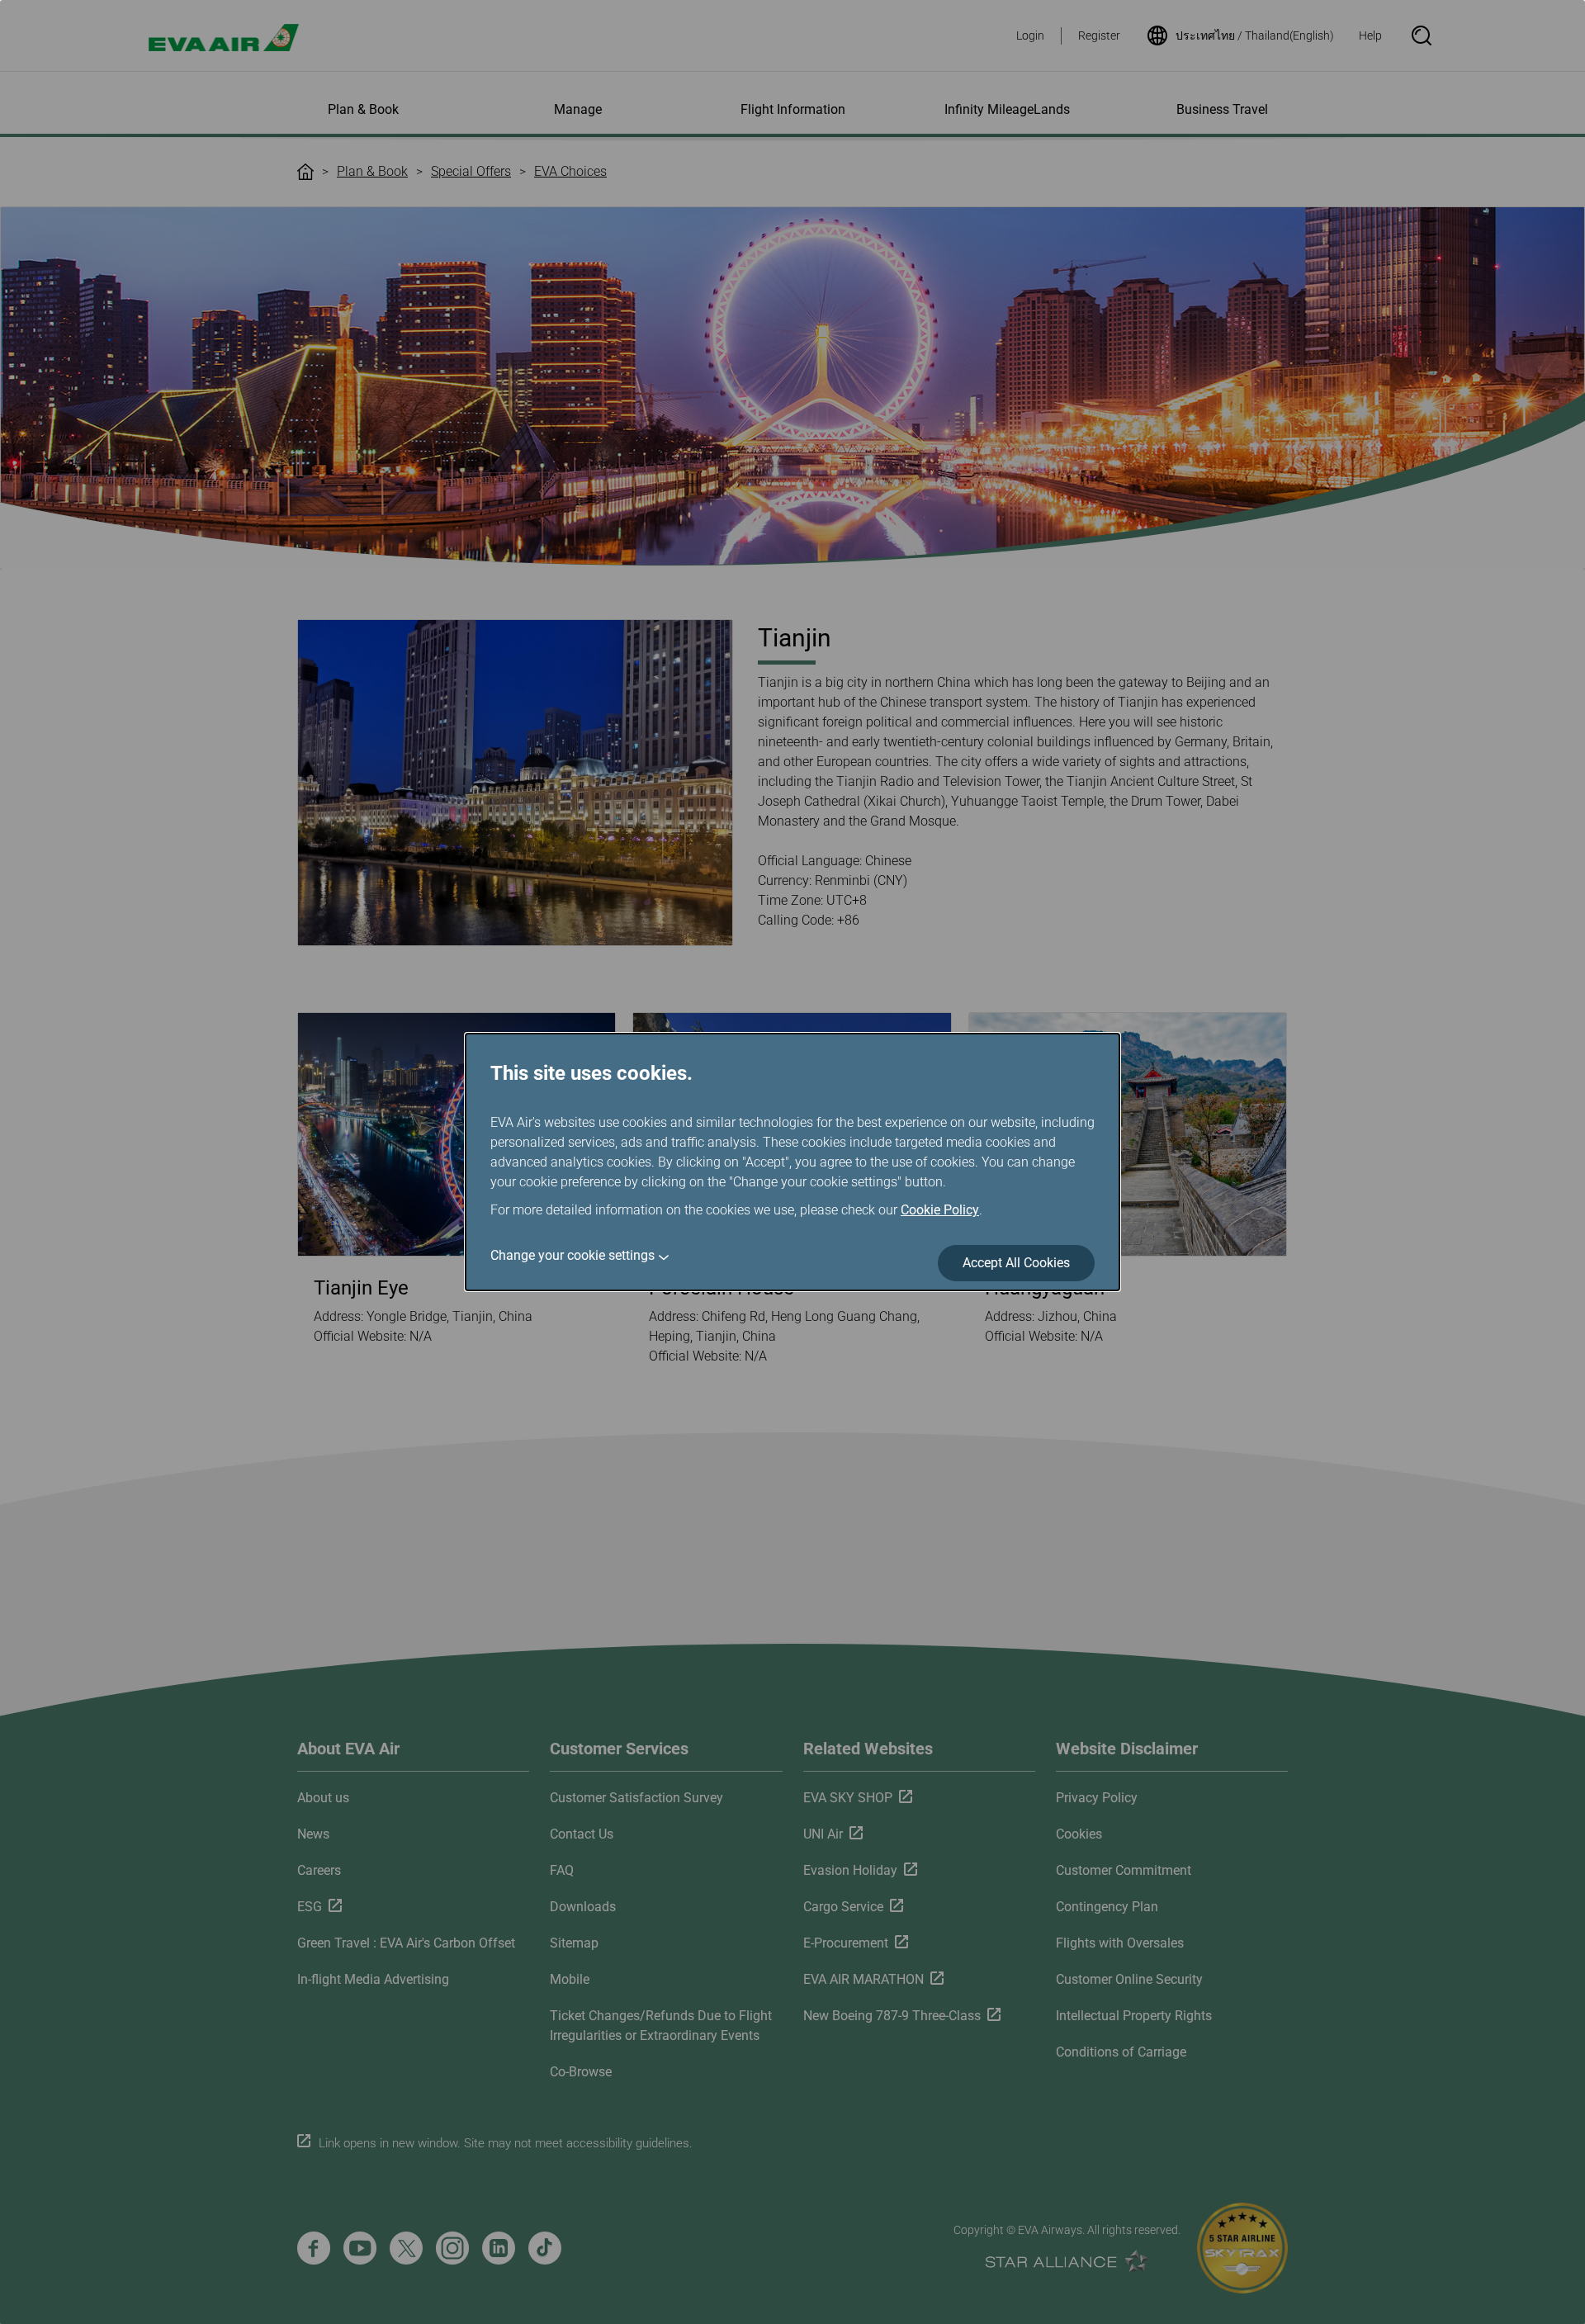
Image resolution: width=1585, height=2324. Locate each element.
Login (1030, 35)
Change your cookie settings (572, 1255)
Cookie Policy (940, 1210)
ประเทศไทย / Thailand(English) (1255, 35)
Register (1099, 35)
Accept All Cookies (1016, 1263)
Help (1370, 35)
